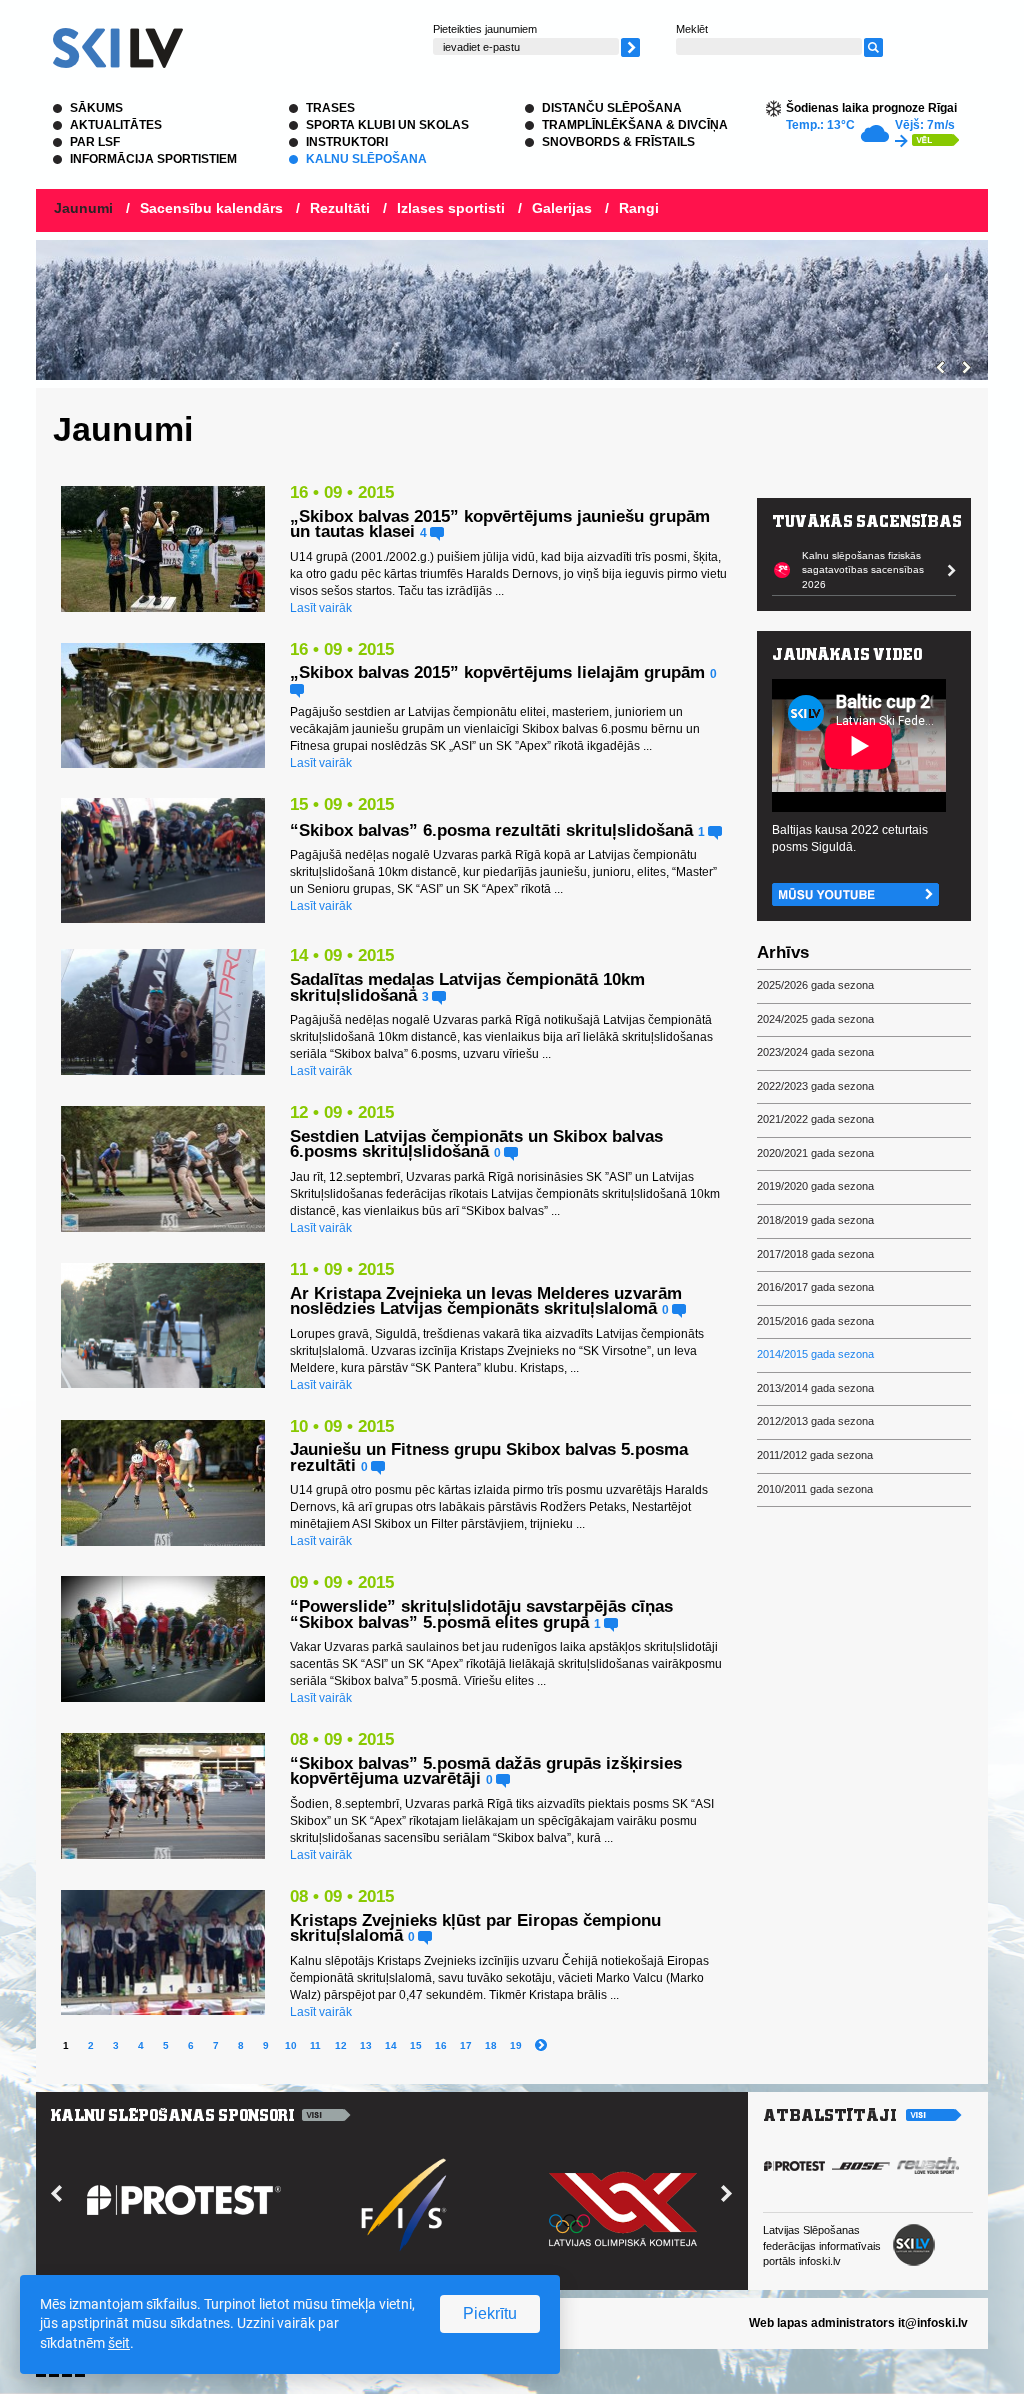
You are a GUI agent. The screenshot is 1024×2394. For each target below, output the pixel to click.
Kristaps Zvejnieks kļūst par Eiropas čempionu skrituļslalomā (475, 1928)
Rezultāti (340, 208)
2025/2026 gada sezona (815, 985)
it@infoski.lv (933, 2323)
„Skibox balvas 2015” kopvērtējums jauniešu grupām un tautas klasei (500, 524)
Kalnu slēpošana (366, 159)
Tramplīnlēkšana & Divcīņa (635, 125)
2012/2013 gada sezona (815, 1421)
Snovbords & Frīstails (618, 142)
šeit (119, 2343)
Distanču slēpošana (612, 108)
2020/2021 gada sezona (815, 1153)
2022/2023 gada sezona (815, 1086)
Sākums (96, 108)
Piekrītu (490, 2313)
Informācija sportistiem (153, 159)
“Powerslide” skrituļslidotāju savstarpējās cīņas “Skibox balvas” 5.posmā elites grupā (481, 1614)
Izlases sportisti (451, 208)
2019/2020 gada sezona (815, 1186)
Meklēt (692, 29)
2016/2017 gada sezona (815, 1287)
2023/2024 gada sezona (815, 1052)
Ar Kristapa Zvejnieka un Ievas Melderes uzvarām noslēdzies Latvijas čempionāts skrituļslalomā (486, 1301)
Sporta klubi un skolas (387, 125)
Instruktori (347, 142)
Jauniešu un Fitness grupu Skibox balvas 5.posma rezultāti (489, 1457)
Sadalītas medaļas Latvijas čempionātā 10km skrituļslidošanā (467, 987)
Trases (330, 108)
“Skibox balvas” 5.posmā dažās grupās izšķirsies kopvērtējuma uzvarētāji (486, 1771)
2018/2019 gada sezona (815, 1220)
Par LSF (95, 142)
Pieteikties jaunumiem (485, 29)
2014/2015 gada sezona (815, 1354)
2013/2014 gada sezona (815, 1388)
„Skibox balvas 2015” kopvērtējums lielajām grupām (497, 672)
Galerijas (562, 208)
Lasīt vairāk (321, 608)
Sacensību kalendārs (211, 208)
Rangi (639, 208)
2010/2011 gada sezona (815, 1489)
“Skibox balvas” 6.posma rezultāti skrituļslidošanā (491, 830)
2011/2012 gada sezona (815, 1455)
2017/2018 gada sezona (815, 1254)
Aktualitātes (116, 125)
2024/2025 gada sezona (815, 1019)
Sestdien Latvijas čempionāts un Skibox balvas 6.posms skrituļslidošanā (476, 1144)
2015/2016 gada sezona (815, 1321)
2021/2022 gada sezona (815, 1119)
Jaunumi (83, 208)
